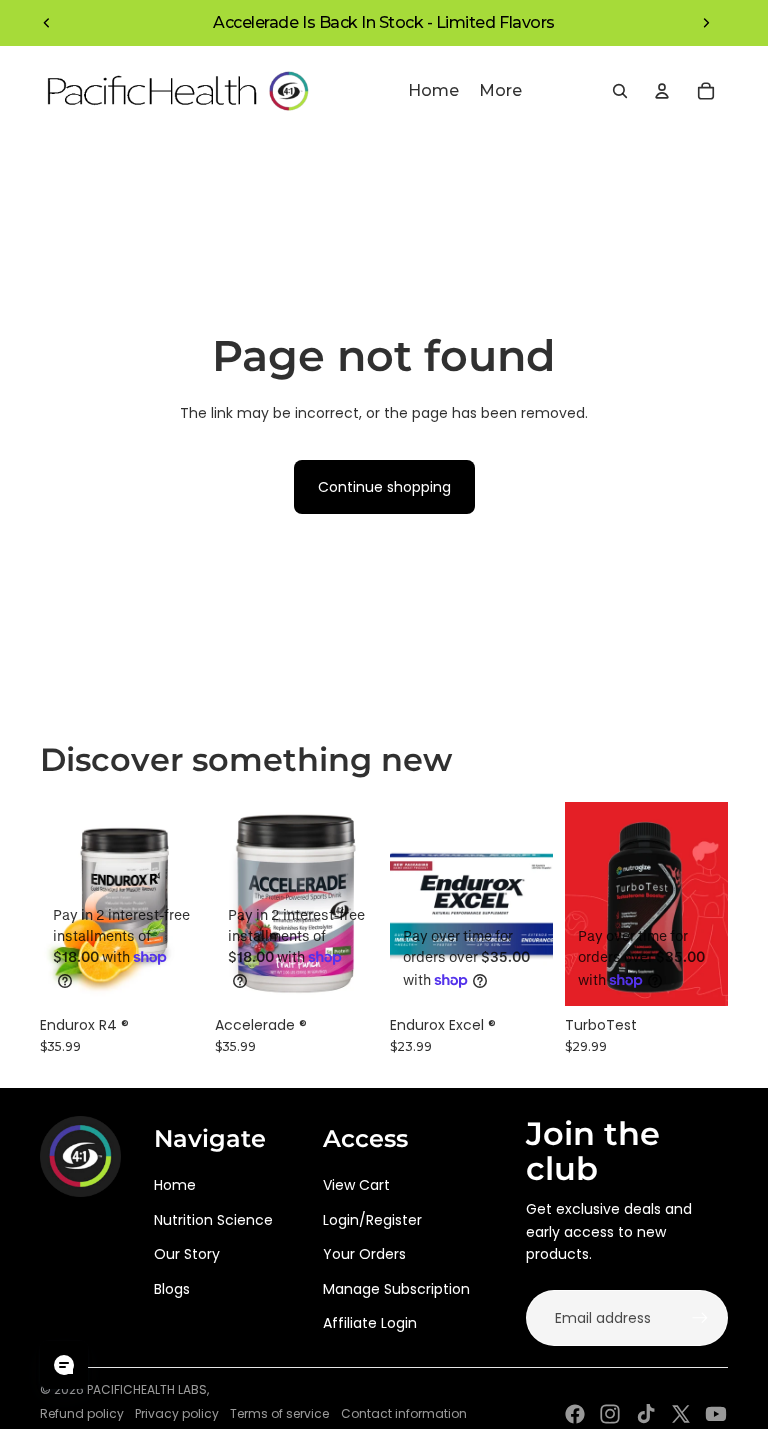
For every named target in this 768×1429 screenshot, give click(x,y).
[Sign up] (700, 1318)
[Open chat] (64, 1365)
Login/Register (372, 1220)
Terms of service (279, 1413)
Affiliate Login (370, 1323)
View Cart (356, 1185)
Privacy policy (177, 1413)
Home (175, 1185)
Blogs (172, 1289)
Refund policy (82, 1413)
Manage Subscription (396, 1289)
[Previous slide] (47, 23)
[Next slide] (706, 23)
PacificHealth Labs (147, 1389)
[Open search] (620, 91)
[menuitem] (500, 91)
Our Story (187, 1254)
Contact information (404, 1413)
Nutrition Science (213, 1220)
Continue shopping (384, 487)
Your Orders (364, 1254)
